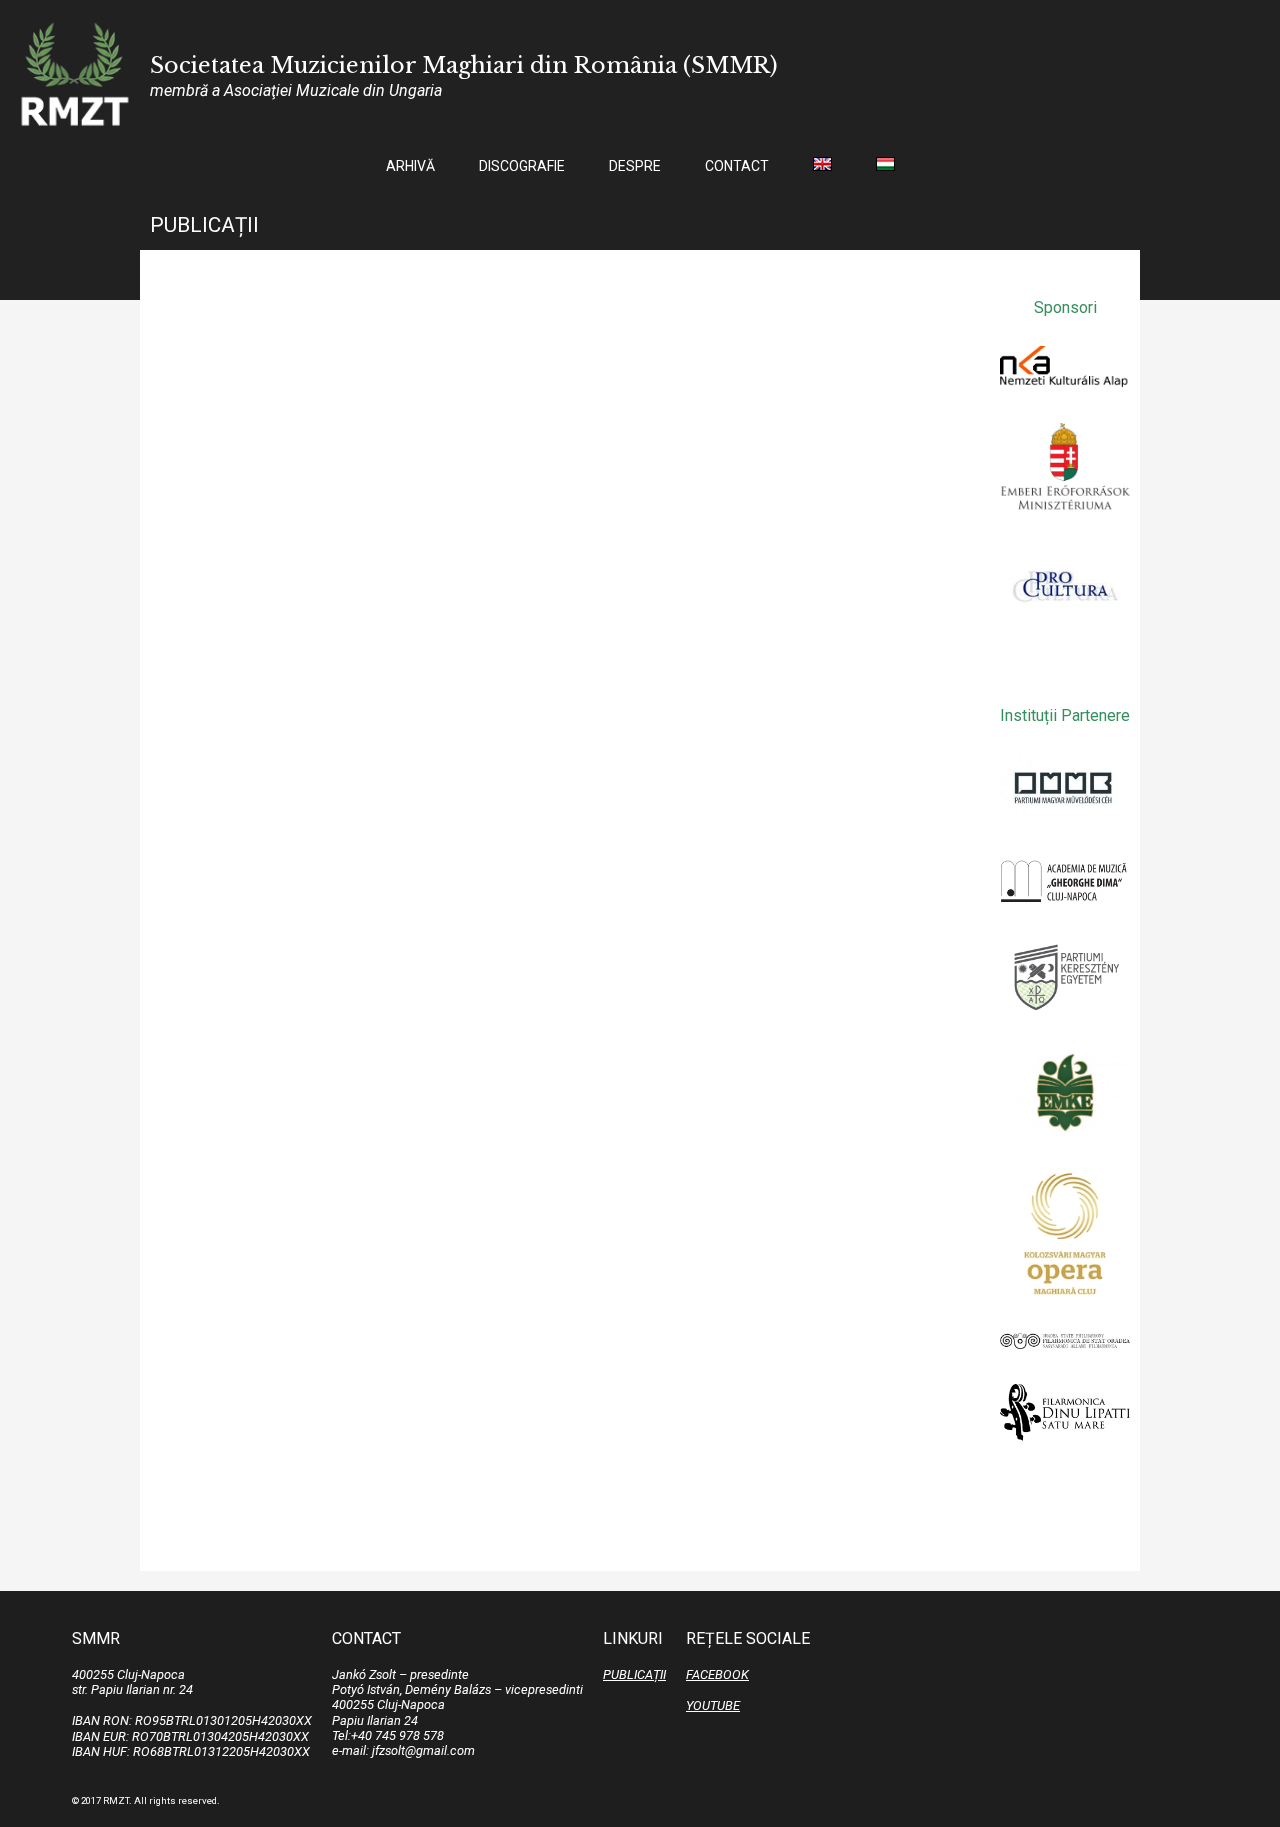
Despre (635, 166)
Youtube (713, 1705)
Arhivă (410, 166)
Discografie (522, 166)
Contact (737, 166)
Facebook (717, 1674)
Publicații (634, 1674)
